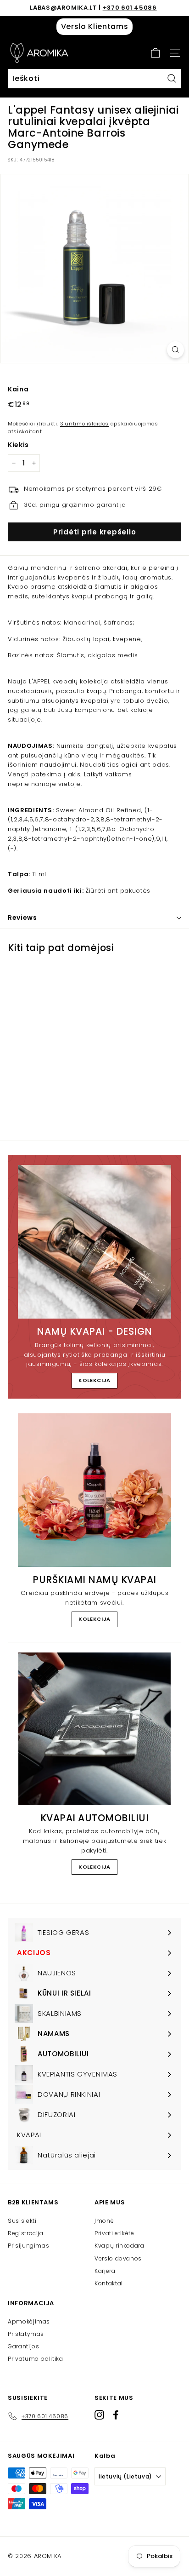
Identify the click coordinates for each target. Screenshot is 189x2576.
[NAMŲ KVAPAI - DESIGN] (94, 1242)
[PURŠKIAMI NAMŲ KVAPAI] (94, 1490)
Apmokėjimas (29, 2321)
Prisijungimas (28, 2246)
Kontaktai (109, 2283)
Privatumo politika (36, 2359)
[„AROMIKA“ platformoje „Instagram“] (99, 2414)
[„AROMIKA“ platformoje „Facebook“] (116, 2414)
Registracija (26, 2233)
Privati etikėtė (114, 2233)
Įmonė (104, 2221)
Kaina (18, 389)
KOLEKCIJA (94, 1380)
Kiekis (18, 445)
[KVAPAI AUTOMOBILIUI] (94, 1729)
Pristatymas (26, 2334)
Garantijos (24, 2346)
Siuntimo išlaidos (84, 424)
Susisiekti (22, 2221)
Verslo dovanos (118, 2258)
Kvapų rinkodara (120, 2246)
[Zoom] (175, 350)
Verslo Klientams (94, 26)
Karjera (105, 2271)
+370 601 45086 (130, 8)
